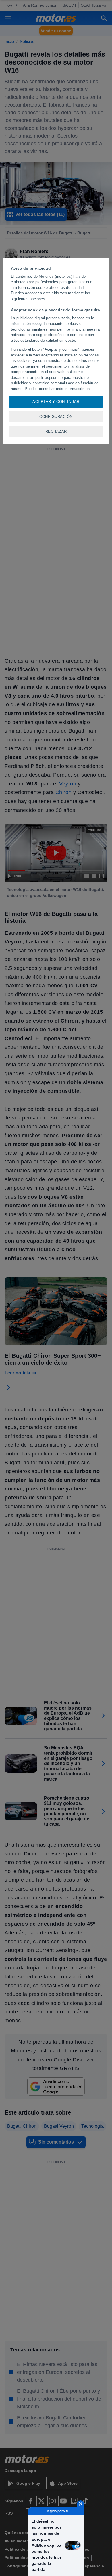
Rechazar (56, 431)
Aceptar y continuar (56, 402)
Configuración (56, 417)
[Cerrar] (81, 2504)
